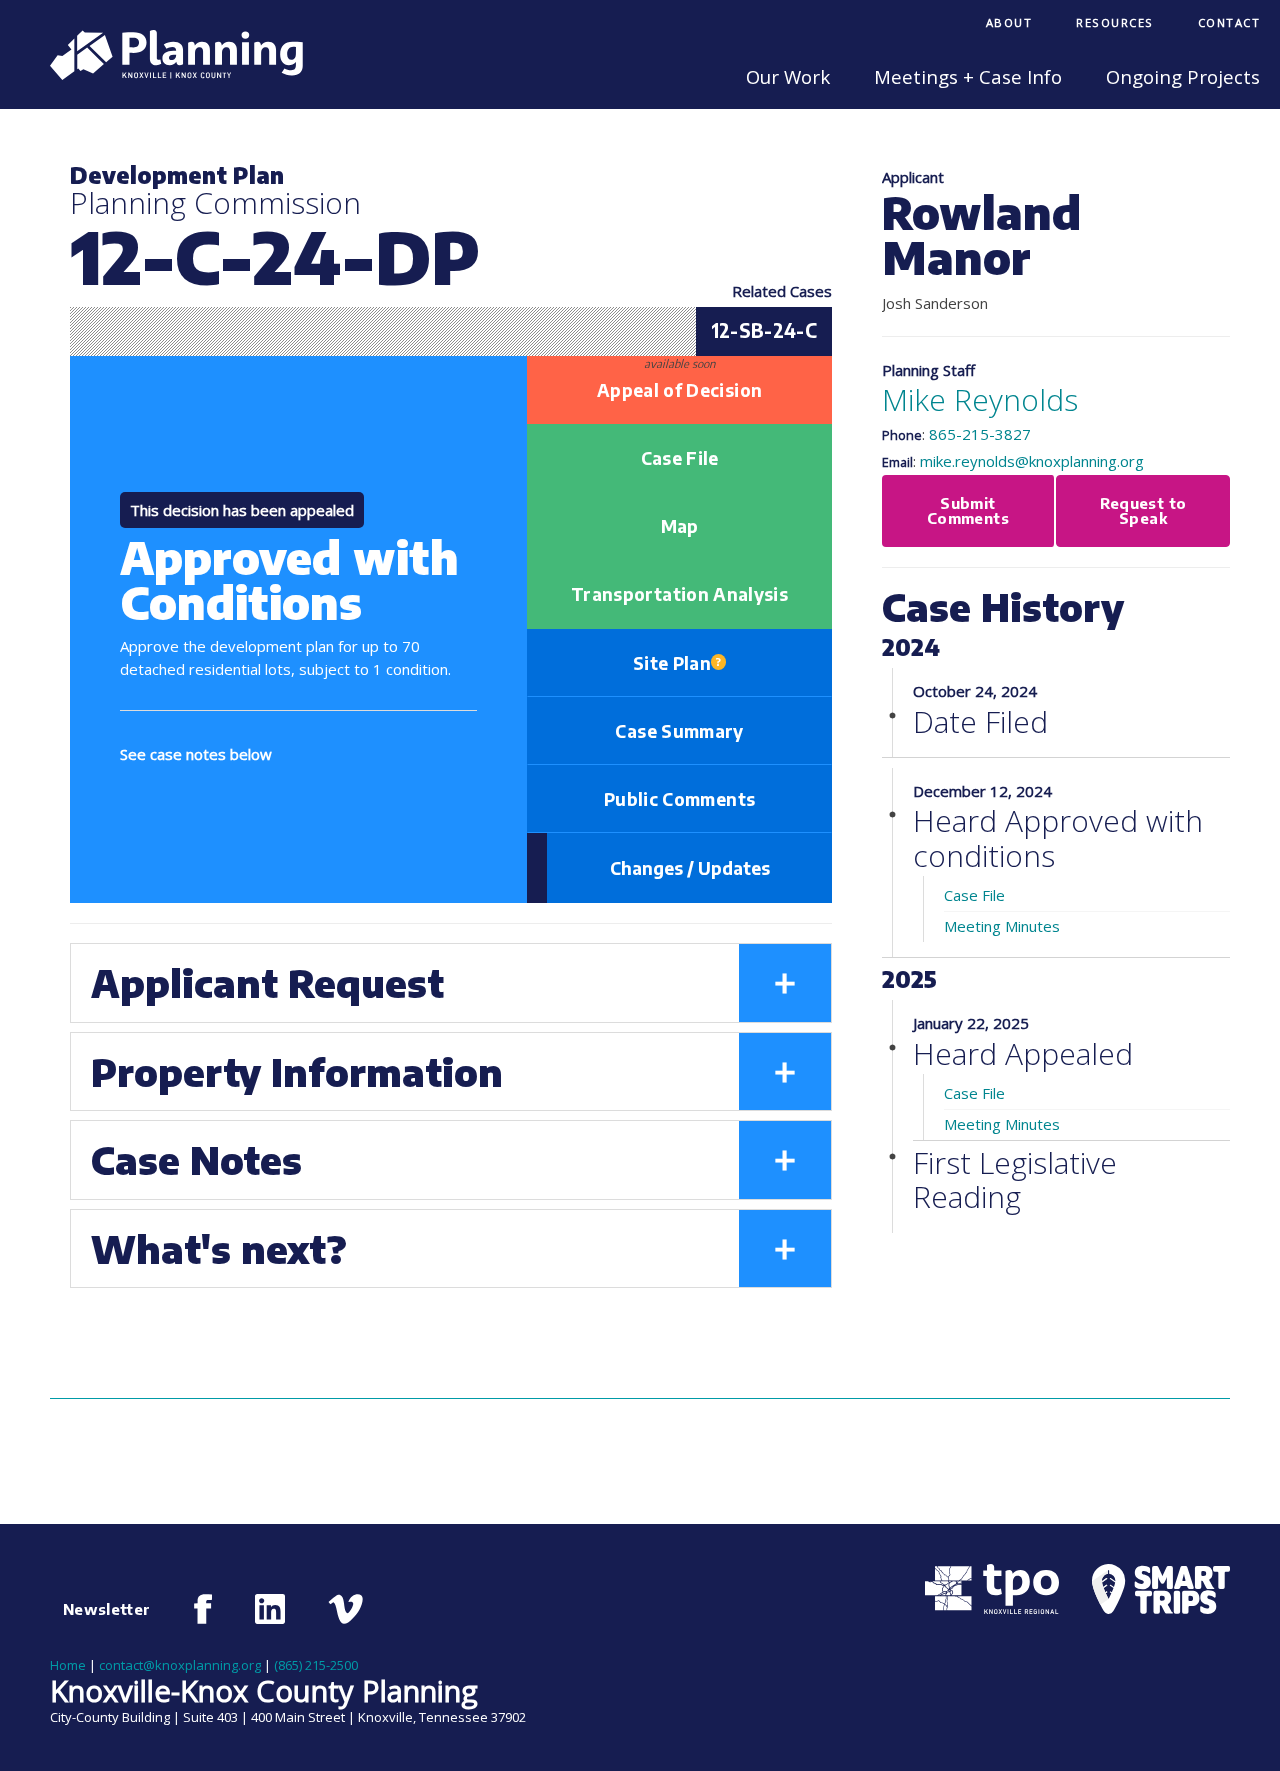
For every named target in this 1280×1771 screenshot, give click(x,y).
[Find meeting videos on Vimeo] (345, 1609)
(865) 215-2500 (316, 1665)
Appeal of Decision (679, 390)
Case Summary (679, 731)
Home (68, 1665)
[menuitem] (1009, 24)
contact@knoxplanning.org (180, 1665)
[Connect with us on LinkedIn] (270, 1609)
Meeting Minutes (1002, 926)
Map (680, 526)
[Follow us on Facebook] (203, 1609)
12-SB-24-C (764, 330)
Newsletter (107, 1609)
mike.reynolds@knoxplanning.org (1032, 461)
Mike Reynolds (980, 399)
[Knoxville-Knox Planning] (166, 74)
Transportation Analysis (679, 594)
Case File (680, 458)
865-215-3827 (980, 434)
